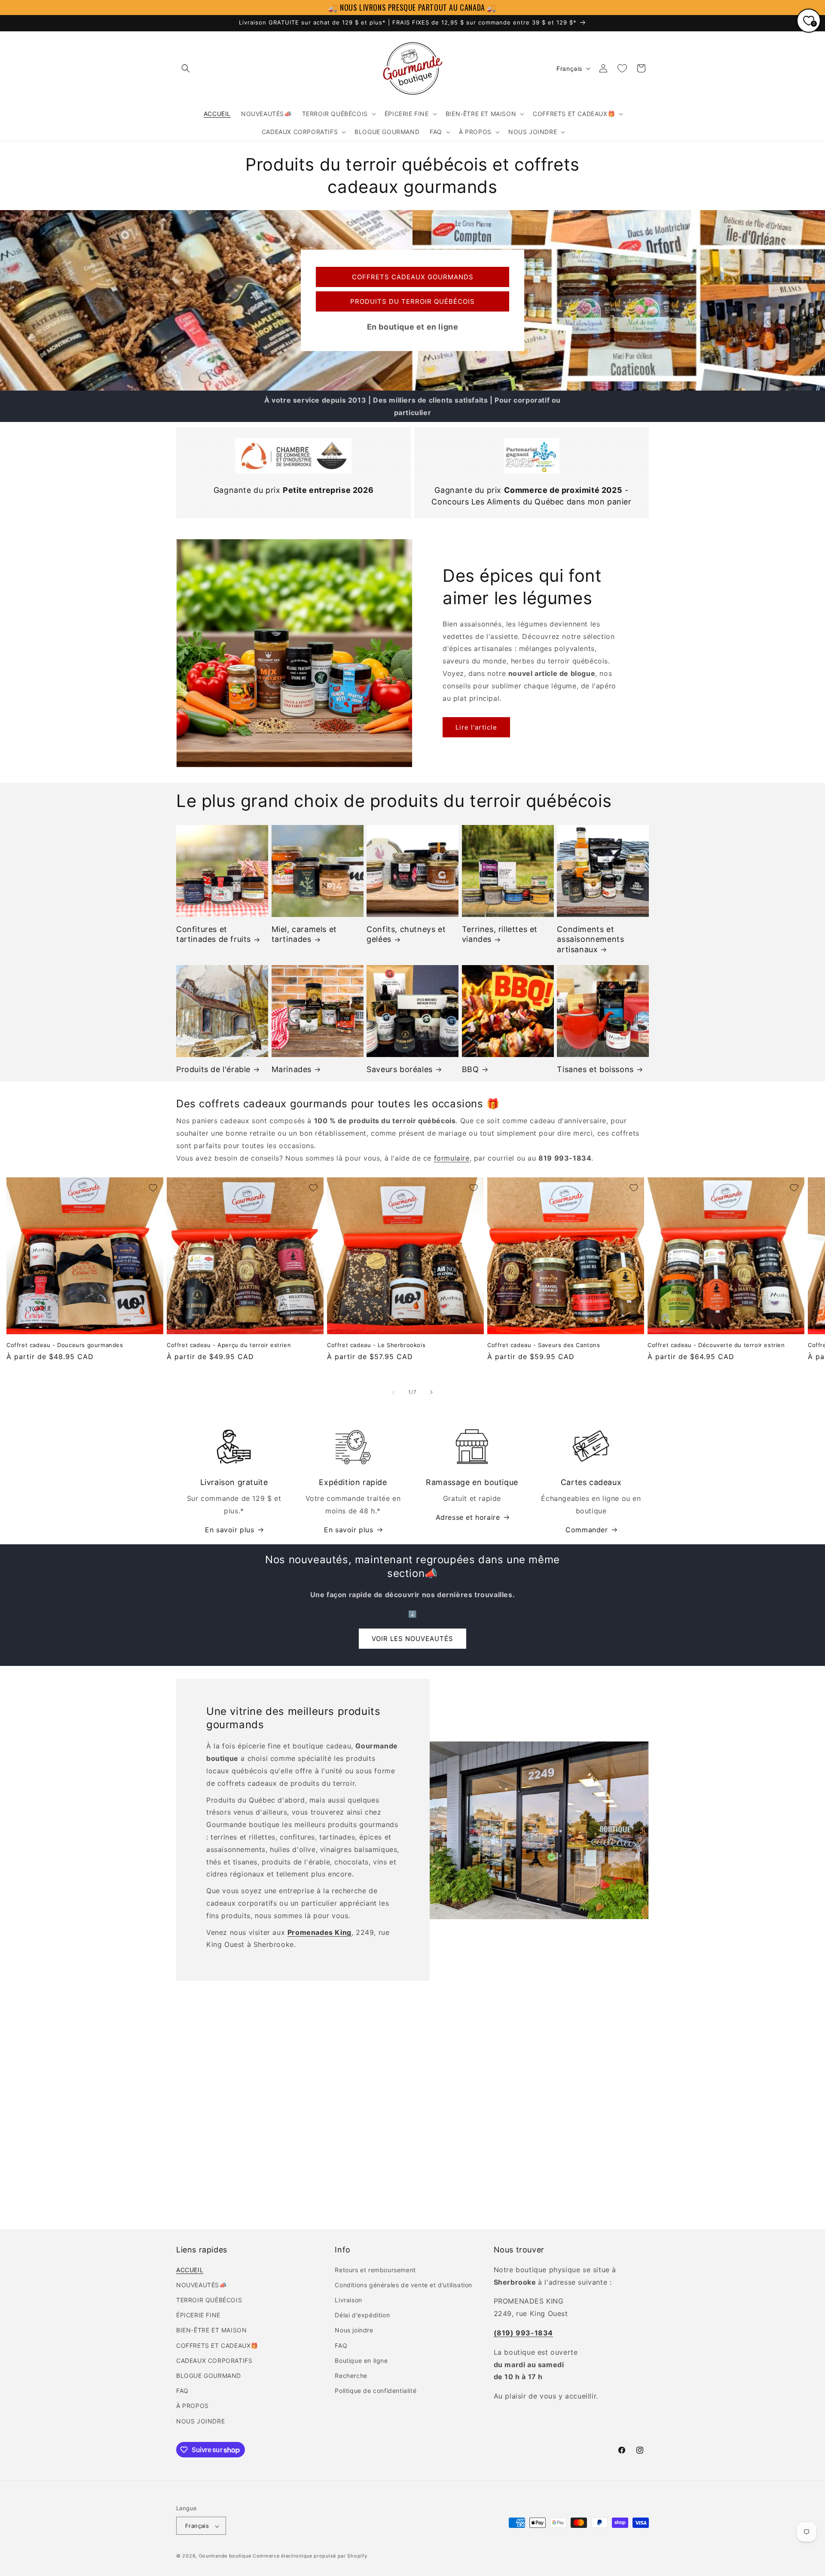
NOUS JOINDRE (200, 2421)
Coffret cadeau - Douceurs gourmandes (65, 1345)
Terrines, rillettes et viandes (500, 934)
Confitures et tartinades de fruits (214, 934)
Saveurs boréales (400, 1069)
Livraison (348, 2299)
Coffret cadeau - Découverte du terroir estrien (716, 1345)
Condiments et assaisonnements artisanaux (590, 939)
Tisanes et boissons (595, 1069)
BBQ (471, 1069)
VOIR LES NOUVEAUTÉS (412, 1639)
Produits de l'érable (213, 1069)
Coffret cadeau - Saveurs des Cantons (544, 1345)
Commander (587, 1530)
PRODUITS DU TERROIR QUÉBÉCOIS (412, 301)
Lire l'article (476, 727)
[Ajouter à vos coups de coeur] (153, 1188)
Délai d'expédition (362, 2315)
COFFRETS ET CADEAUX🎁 (217, 2345)
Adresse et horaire (468, 1517)
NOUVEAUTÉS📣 (202, 2284)
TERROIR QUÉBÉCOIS (209, 2299)
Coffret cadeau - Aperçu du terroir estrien (229, 1345)
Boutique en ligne (361, 2360)
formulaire (452, 1158)
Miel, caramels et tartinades (304, 934)
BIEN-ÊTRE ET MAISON (211, 2330)
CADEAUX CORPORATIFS (214, 2360)
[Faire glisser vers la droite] (431, 1392)
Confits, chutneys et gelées (406, 934)
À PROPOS (192, 2406)
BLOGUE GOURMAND (209, 2375)
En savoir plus (229, 1530)
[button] (186, 68)
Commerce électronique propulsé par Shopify (310, 2556)
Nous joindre (354, 2330)
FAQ (182, 2391)
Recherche (351, 2375)
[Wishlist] (622, 68)
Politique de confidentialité (376, 2391)
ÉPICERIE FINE (198, 2315)
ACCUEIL (190, 2269)
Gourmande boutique (225, 2556)
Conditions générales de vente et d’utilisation (403, 2284)
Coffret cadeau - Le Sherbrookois (376, 1345)
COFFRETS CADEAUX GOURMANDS (413, 277)
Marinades (292, 1069)
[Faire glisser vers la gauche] (394, 1392)
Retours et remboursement (375, 2269)
